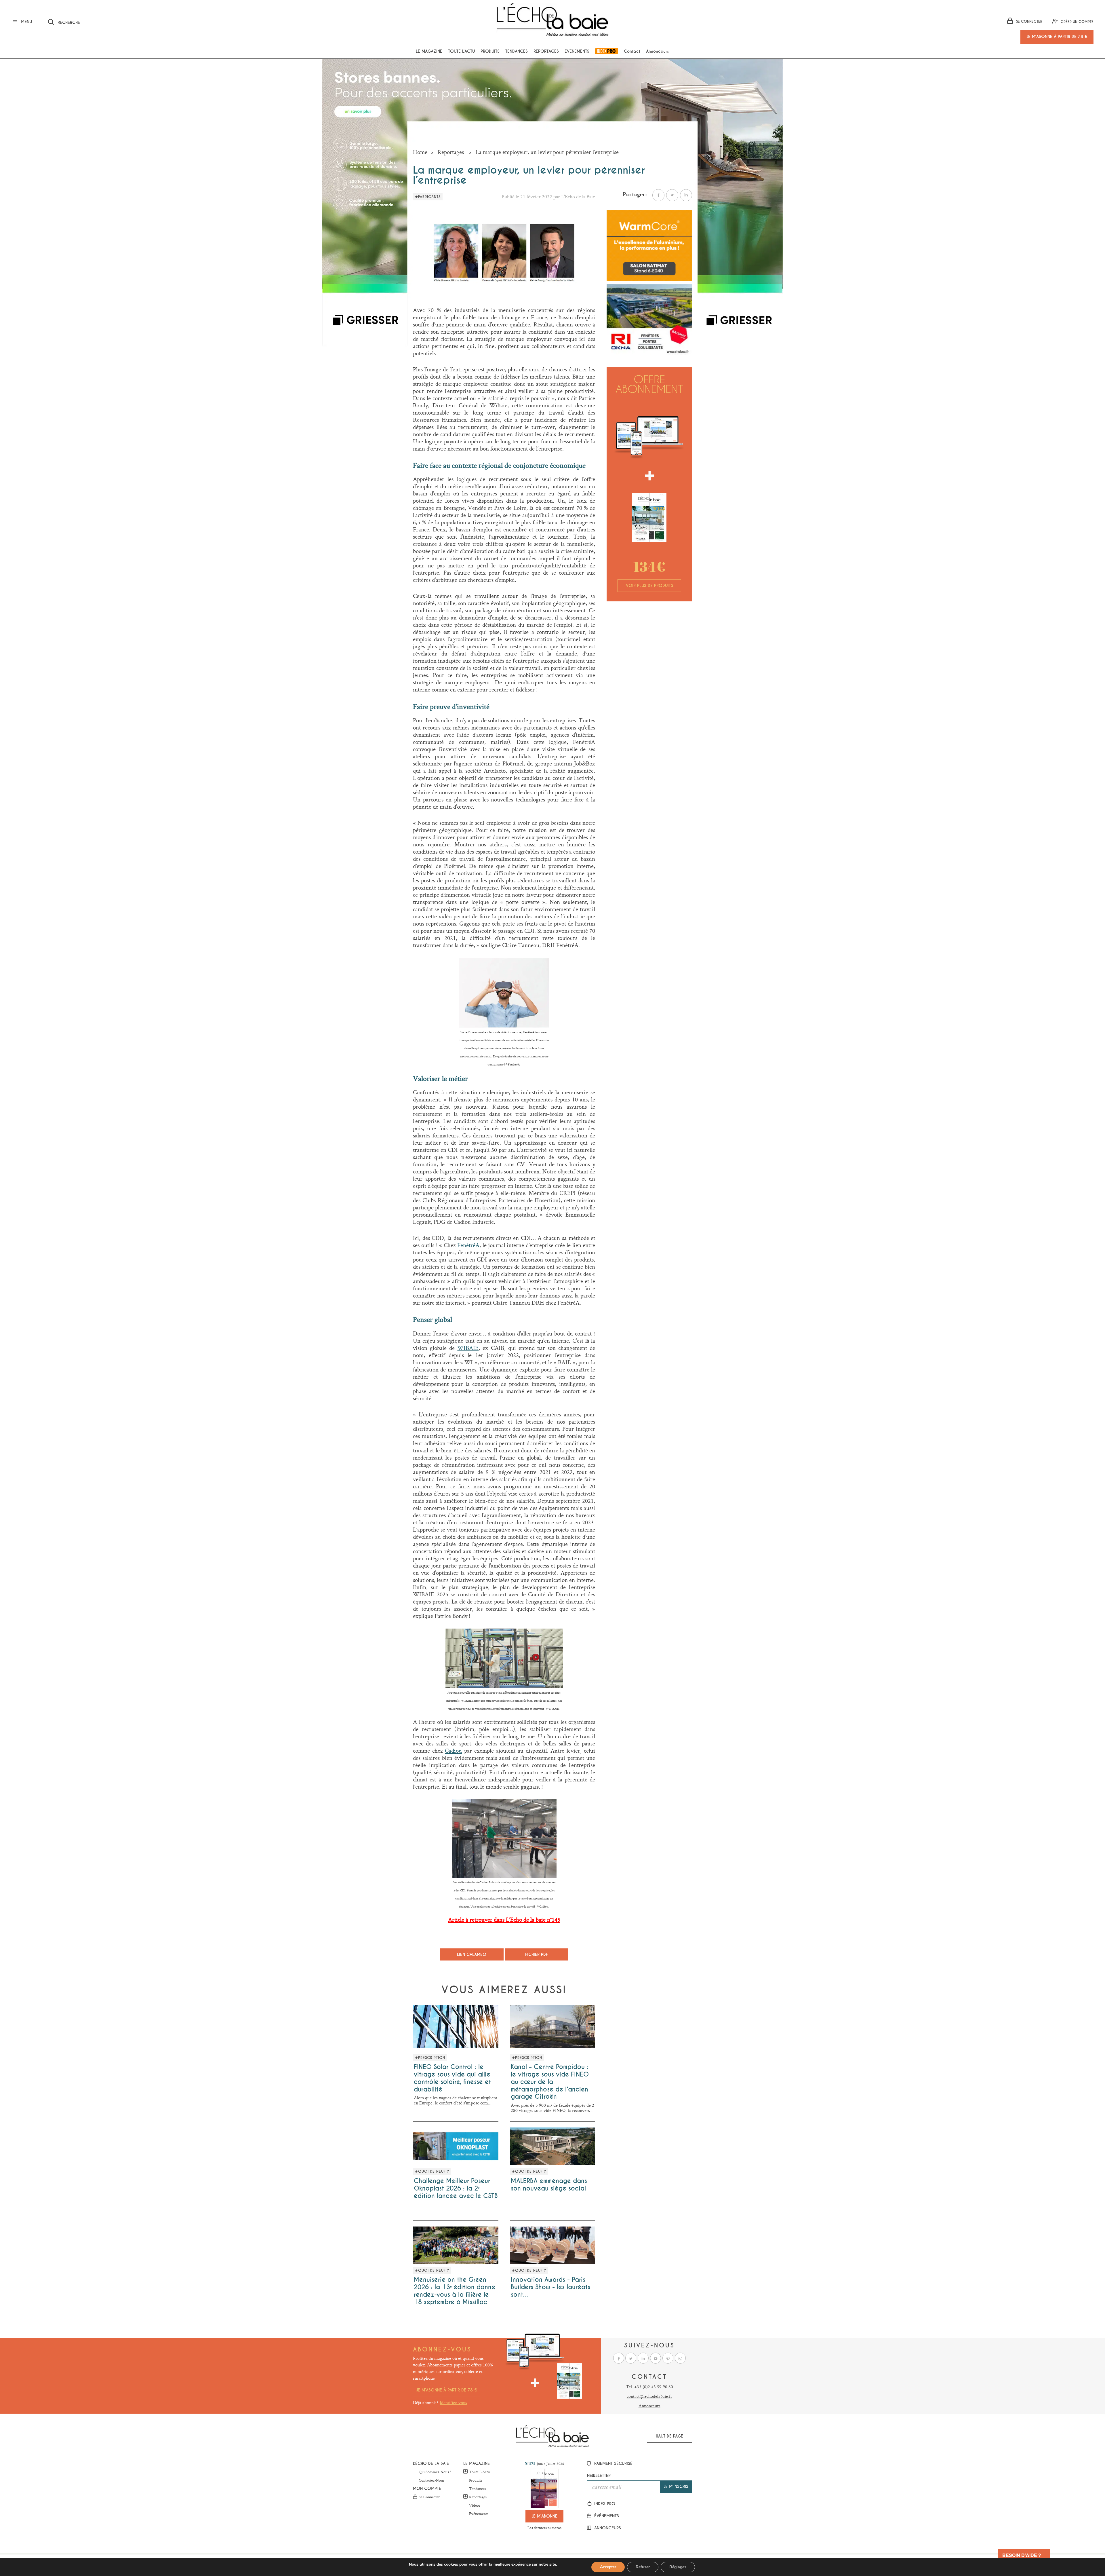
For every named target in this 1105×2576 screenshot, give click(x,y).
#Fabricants (428, 197)
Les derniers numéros (544, 2528)
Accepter (608, 2567)
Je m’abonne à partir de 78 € (447, 2390)
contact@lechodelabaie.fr (649, 2396)
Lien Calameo (472, 1954)
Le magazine (429, 51)
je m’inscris (676, 2486)
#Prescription (430, 2058)
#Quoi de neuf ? (432, 2172)
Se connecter (429, 2497)
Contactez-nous (431, 2480)
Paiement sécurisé (613, 2463)
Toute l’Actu (479, 2472)
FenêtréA (468, 1245)
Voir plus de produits (649, 586)
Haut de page (669, 2436)
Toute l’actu (461, 51)
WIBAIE (468, 1348)
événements (606, 2516)
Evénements (577, 51)
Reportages (546, 51)
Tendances (517, 51)
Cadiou (453, 1751)
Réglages (678, 2567)
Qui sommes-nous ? (435, 2472)
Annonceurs (657, 51)
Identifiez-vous (453, 2403)
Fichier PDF (537, 1954)
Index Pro (607, 51)
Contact (632, 51)
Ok (142, 21)
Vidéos (475, 2505)
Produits (490, 51)
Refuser (643, 2567)
